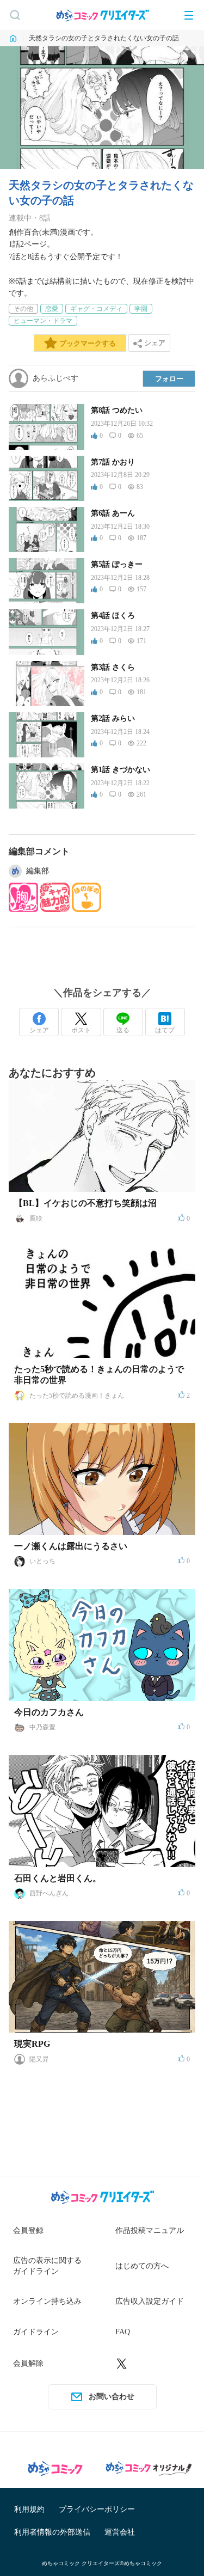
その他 (23, 309)
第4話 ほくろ (113, 616)
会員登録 (28, 2231)
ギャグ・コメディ (96, 309)
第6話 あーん (113, 513)
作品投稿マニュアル (150, 2231)
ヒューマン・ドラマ (43, 321)
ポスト (81, 1030)
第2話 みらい (113, 718)
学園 (141, 309)
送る (123, 1030)
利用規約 (29, 2509)
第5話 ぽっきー (117, 564)
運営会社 (120, 2532)
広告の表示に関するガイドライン (47, 2266)
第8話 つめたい (117, 410)
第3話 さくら (113, 667)
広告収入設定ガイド (150, 2301)
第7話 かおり (113, 462)
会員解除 (28, 2363)
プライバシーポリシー (97, 2509)
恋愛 (52, 309)
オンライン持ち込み (47, 2301)
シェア (39, 1030)
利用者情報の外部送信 (52, 2532)
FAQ (123, 2332)
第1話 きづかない (120, 770)
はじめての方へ (142, 2266)
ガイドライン (36, 2332)
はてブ (165, 1030)
